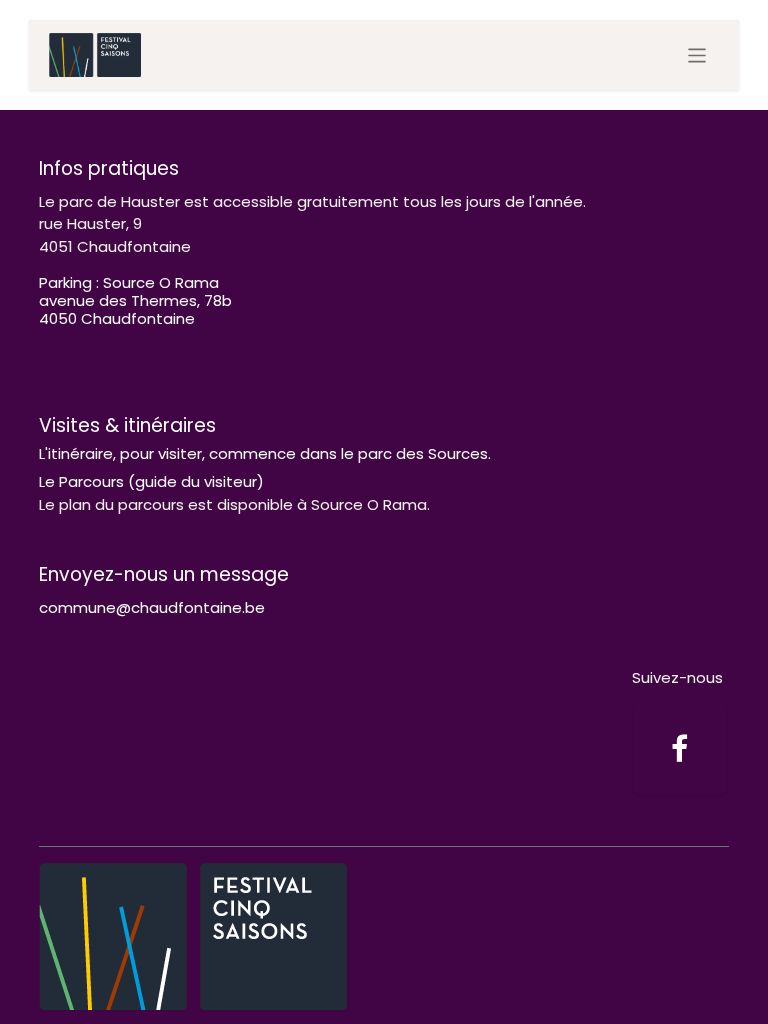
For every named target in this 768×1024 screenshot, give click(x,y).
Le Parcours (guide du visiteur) (151, 481)
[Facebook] (680, 749)
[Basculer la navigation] (697, 55)
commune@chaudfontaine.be (152, 607)
